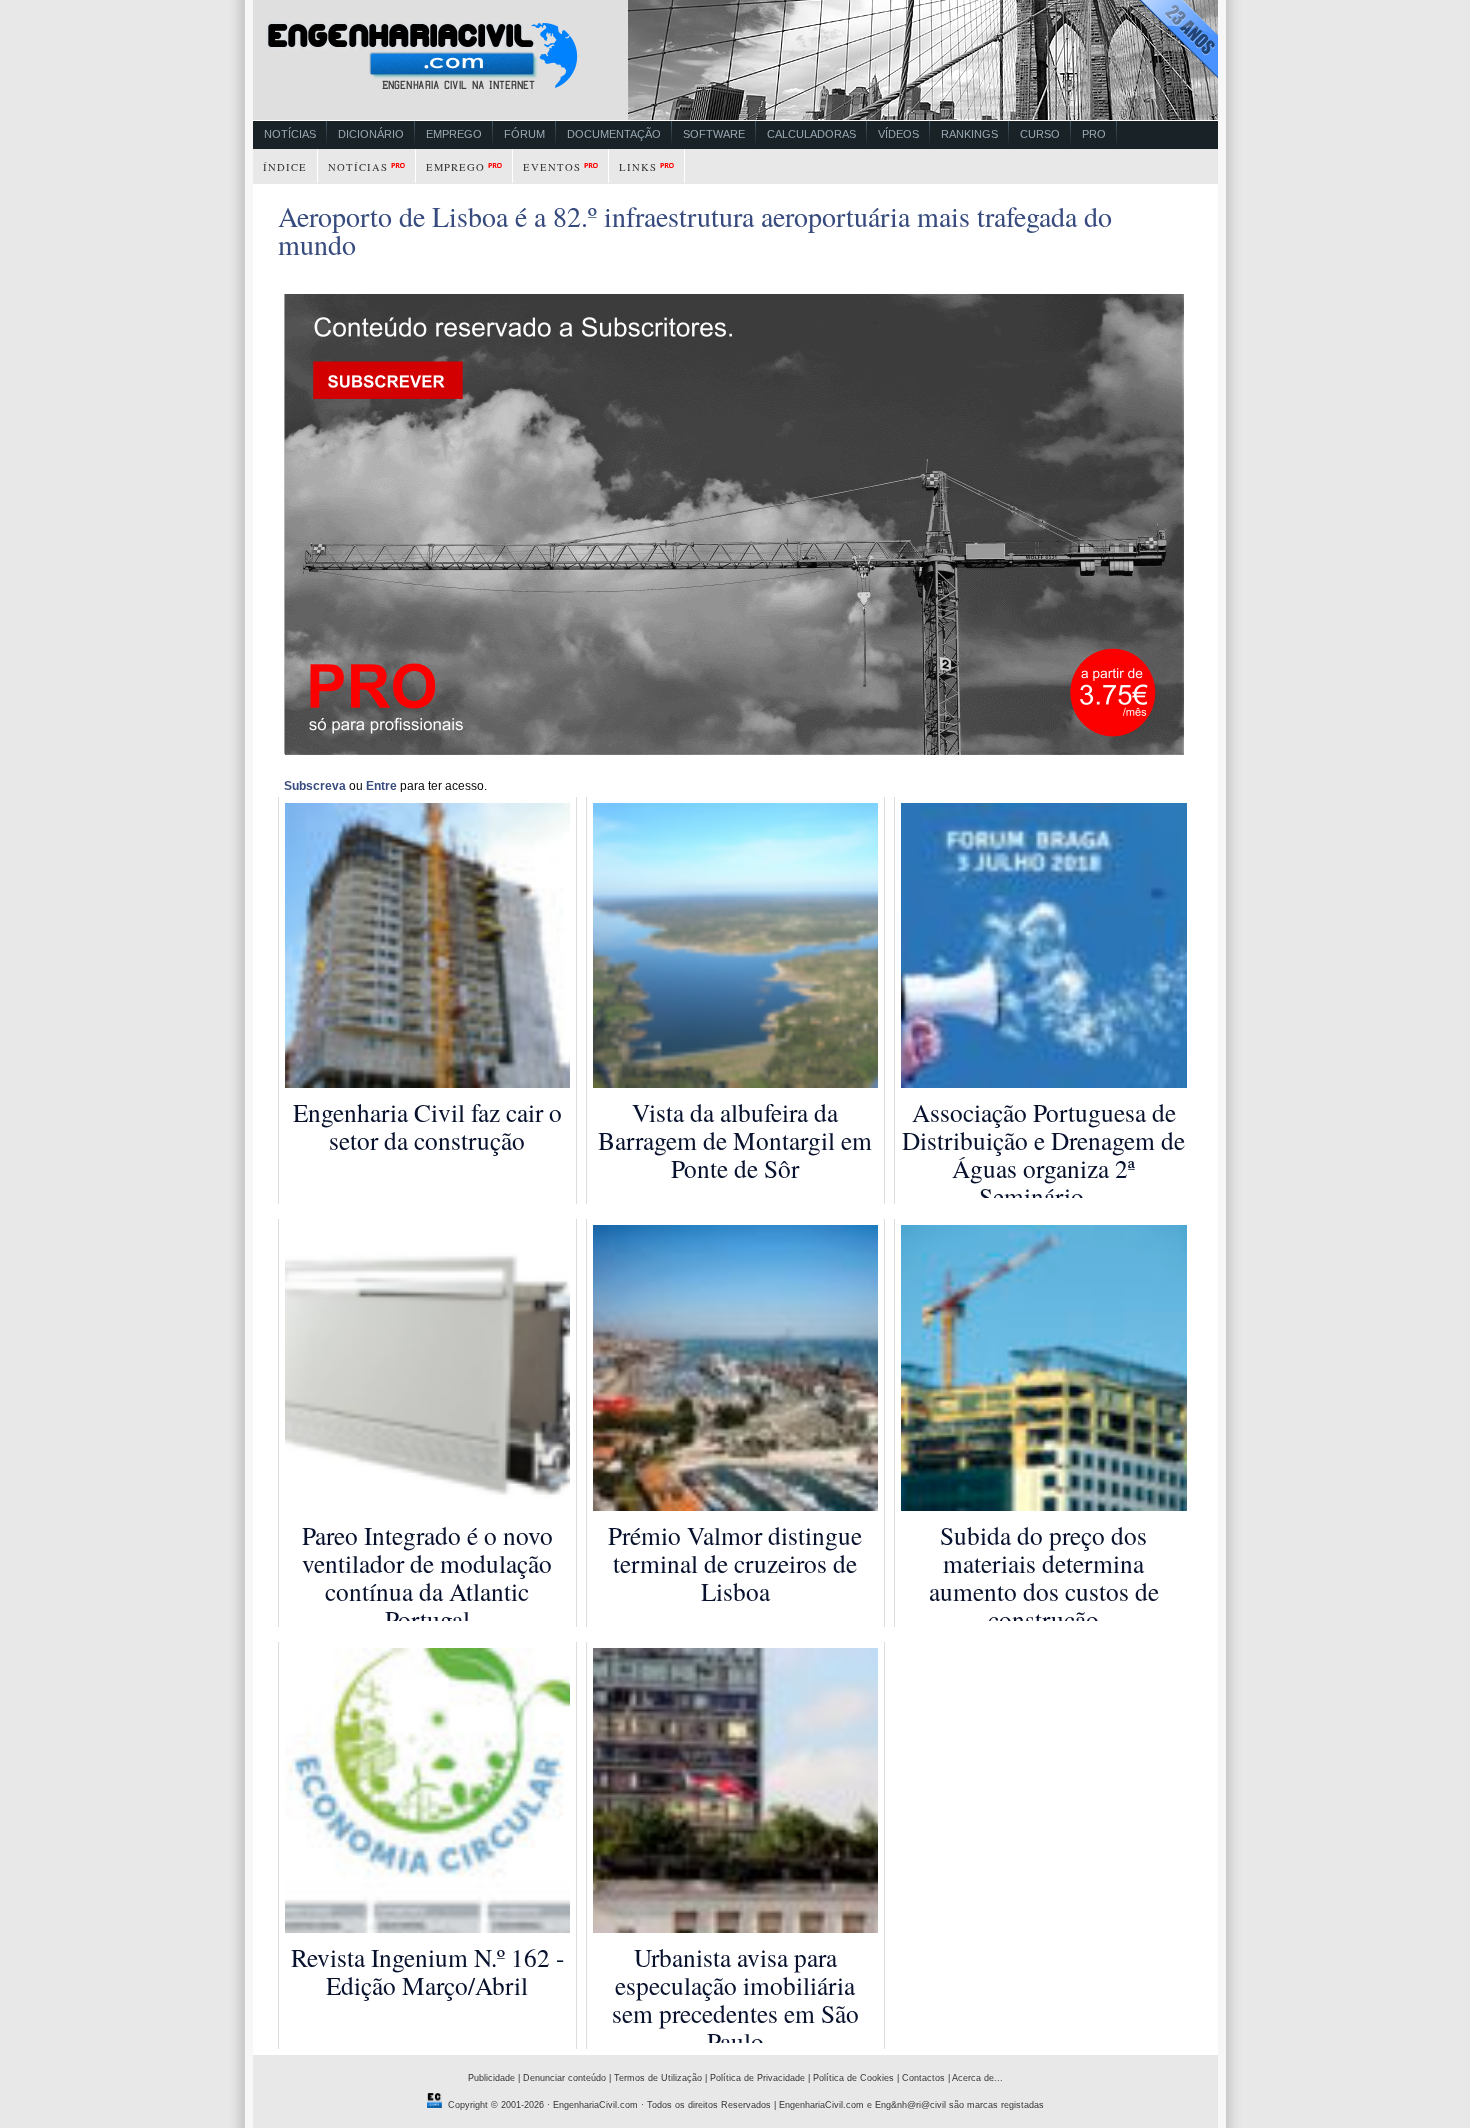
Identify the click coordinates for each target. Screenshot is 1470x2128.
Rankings (969, 134)
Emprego (454, 134)
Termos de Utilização (658, 2078)
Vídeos (898, 134)
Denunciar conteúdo (564, 2078)
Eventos (552, 167)
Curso (1040, 134)
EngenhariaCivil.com (595, 2105)
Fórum (524, 134)
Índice (285, 167)
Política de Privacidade (757, 2078)
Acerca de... (977, 2078)
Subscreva (315, 786)
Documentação (614, 134)
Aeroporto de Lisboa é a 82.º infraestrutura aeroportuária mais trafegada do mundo (695, 230)
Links (638, 167)
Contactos (923, 2078)
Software (714, 134)
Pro (1094, 134)
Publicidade (491, 2078)
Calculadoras (811, 134)
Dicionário (371, 134)
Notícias (290, 134)
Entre (381, 786)
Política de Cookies (853, 2078)
